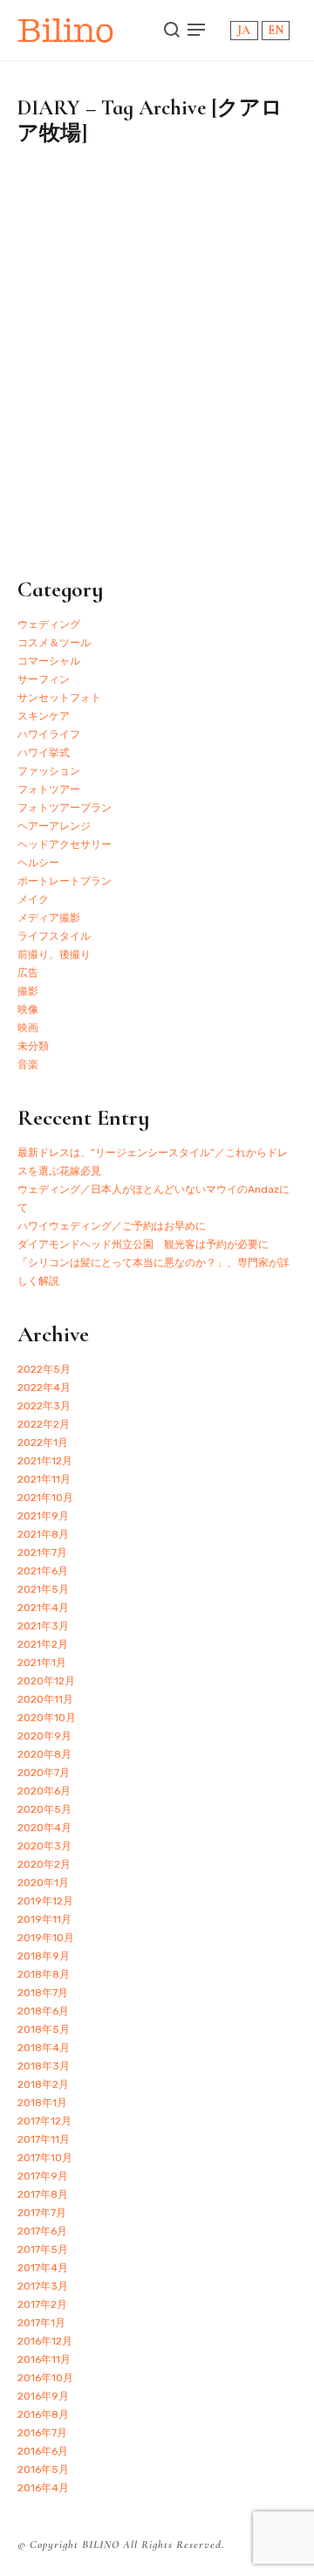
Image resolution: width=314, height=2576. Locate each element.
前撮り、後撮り (54, 954)
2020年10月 (47, 1718)
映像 (28, 1009)
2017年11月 (44, 2139)
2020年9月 (44, 1736)
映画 (28, 1028)
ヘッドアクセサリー (65, 844)
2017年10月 (45, 2158)
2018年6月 (43, 2011)
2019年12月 (45, 1901)
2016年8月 (43, 2414)
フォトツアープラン (65, 808)
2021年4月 (43, 1608)
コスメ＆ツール (54, 643)
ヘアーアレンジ (54, 826)
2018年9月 (44, 1956)
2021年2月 (43, 1644)
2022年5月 (44, 1369)
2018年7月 (43, 1993)
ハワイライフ (49, 734)
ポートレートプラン (65, 881)
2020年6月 (44, 1791)
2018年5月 (44, 2029)
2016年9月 (43, 2396)
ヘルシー (38, 863)
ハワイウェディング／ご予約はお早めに (112, 1226)
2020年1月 (43, 1883)
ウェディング (49, 624)
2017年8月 (43, 2194)
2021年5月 (43, 1589)
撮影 (28, 991)
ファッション (49, 771)
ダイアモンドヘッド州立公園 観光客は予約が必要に (143, 1244)
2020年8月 (44, 1754)
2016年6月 (43, 2451)
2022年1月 (43, 1443)
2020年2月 (44, 1864)
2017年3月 (43, 2286)
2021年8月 (43, 1534)
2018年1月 (42, 2103)
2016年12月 (45, 2341)
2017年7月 (42, 2213)
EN (276, 30)
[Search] (172, 30)
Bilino (66, 30)
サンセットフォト (59, 698)
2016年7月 (42, 2433)
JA (244, 30)
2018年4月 (44, 2048)
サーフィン (44, 679)
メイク (33, 899)
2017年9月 (43, 2176)
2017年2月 (42, 2304)
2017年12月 (44, 2121)
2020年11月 (45, 1699)
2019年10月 (46, 1938)
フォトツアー (49, 789)
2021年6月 (43, 1571)
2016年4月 (43, 2488)
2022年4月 (44, 1388)
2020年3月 (44, 1846)
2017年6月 (42, 2231)
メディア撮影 (49, 918)
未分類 (33, 1046)
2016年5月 (43, 2469)
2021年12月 (45, 1461)
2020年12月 (46, 1681)
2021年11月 (44, 1479)
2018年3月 (44, 2066)
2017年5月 (43, 2249)
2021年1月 (42, 1663)
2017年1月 (41, 2323)
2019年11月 (44, 1919)
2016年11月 (44, 2359)
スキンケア (44, 716)
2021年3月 (43, 1626)
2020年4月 (44, 1828)
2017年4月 (43, 2268)
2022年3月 (44, 1406)
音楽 (28, 1064)
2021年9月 (43, 1516)
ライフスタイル (54, 936)
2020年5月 (44, 1809)
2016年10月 (45, 2378)
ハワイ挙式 (44, 753)
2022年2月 (44, 1424)
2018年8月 (44, 1974)
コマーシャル (49, 661)
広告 (28, 973)
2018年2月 (43, 2084)
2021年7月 (42, 1553)
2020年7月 (44, 1773)
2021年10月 (45, 1498)
